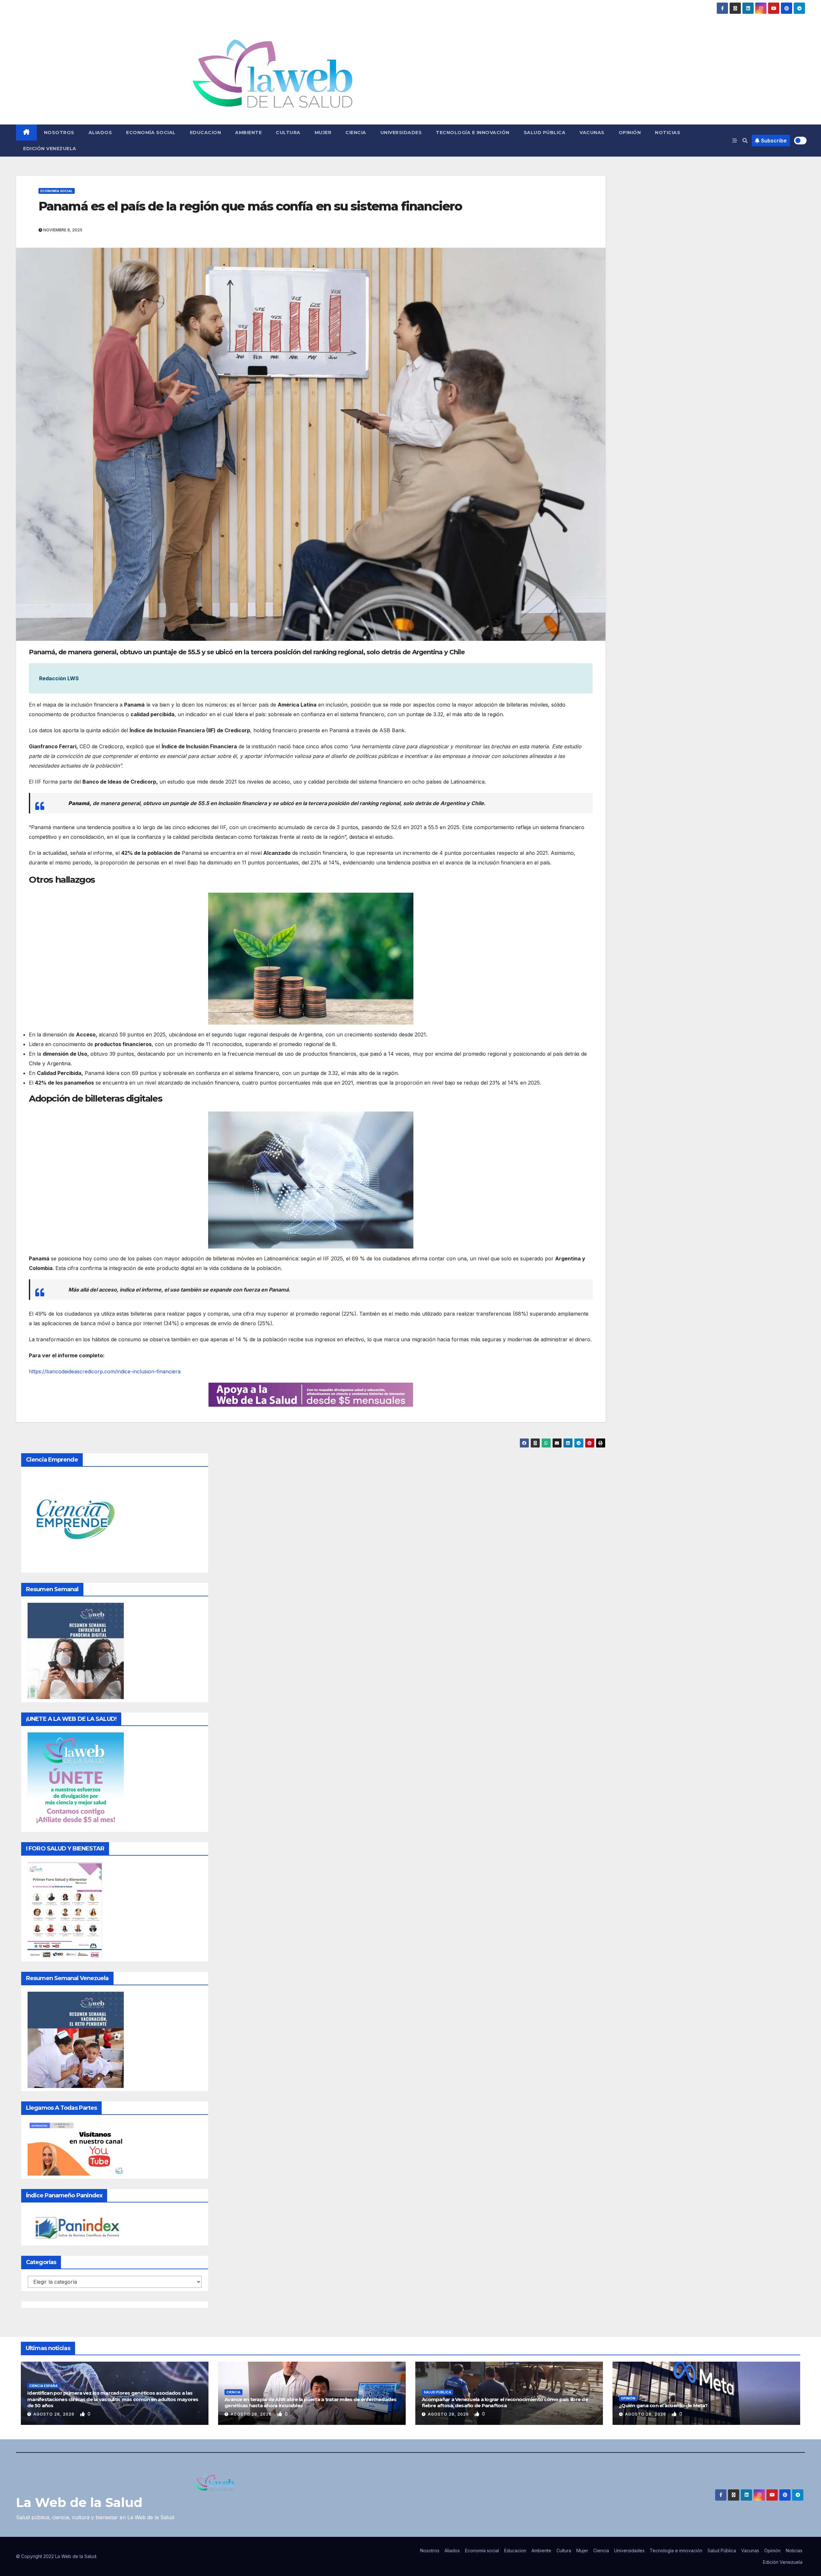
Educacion (206, 133)
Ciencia (356, 133)
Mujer (323, 133)
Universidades (401, 133)
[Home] (26, 133)
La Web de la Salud (79, 2502)
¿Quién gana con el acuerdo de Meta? (663, 2405)
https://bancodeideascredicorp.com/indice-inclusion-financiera (105, 1371)
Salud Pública (545, 133)
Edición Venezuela (50, 149)
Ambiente (248, 133)
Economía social (151, 133)
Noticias (668, 133)
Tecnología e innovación (473, 133)
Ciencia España (43, 2386)
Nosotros (59, 133)
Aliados (100, 133)
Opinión (630, 133)
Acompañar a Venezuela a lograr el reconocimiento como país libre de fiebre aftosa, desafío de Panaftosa (505, 2403)
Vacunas (592, 133)
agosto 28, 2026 (55, 2414)
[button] (745, 141)
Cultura (288, 133)
